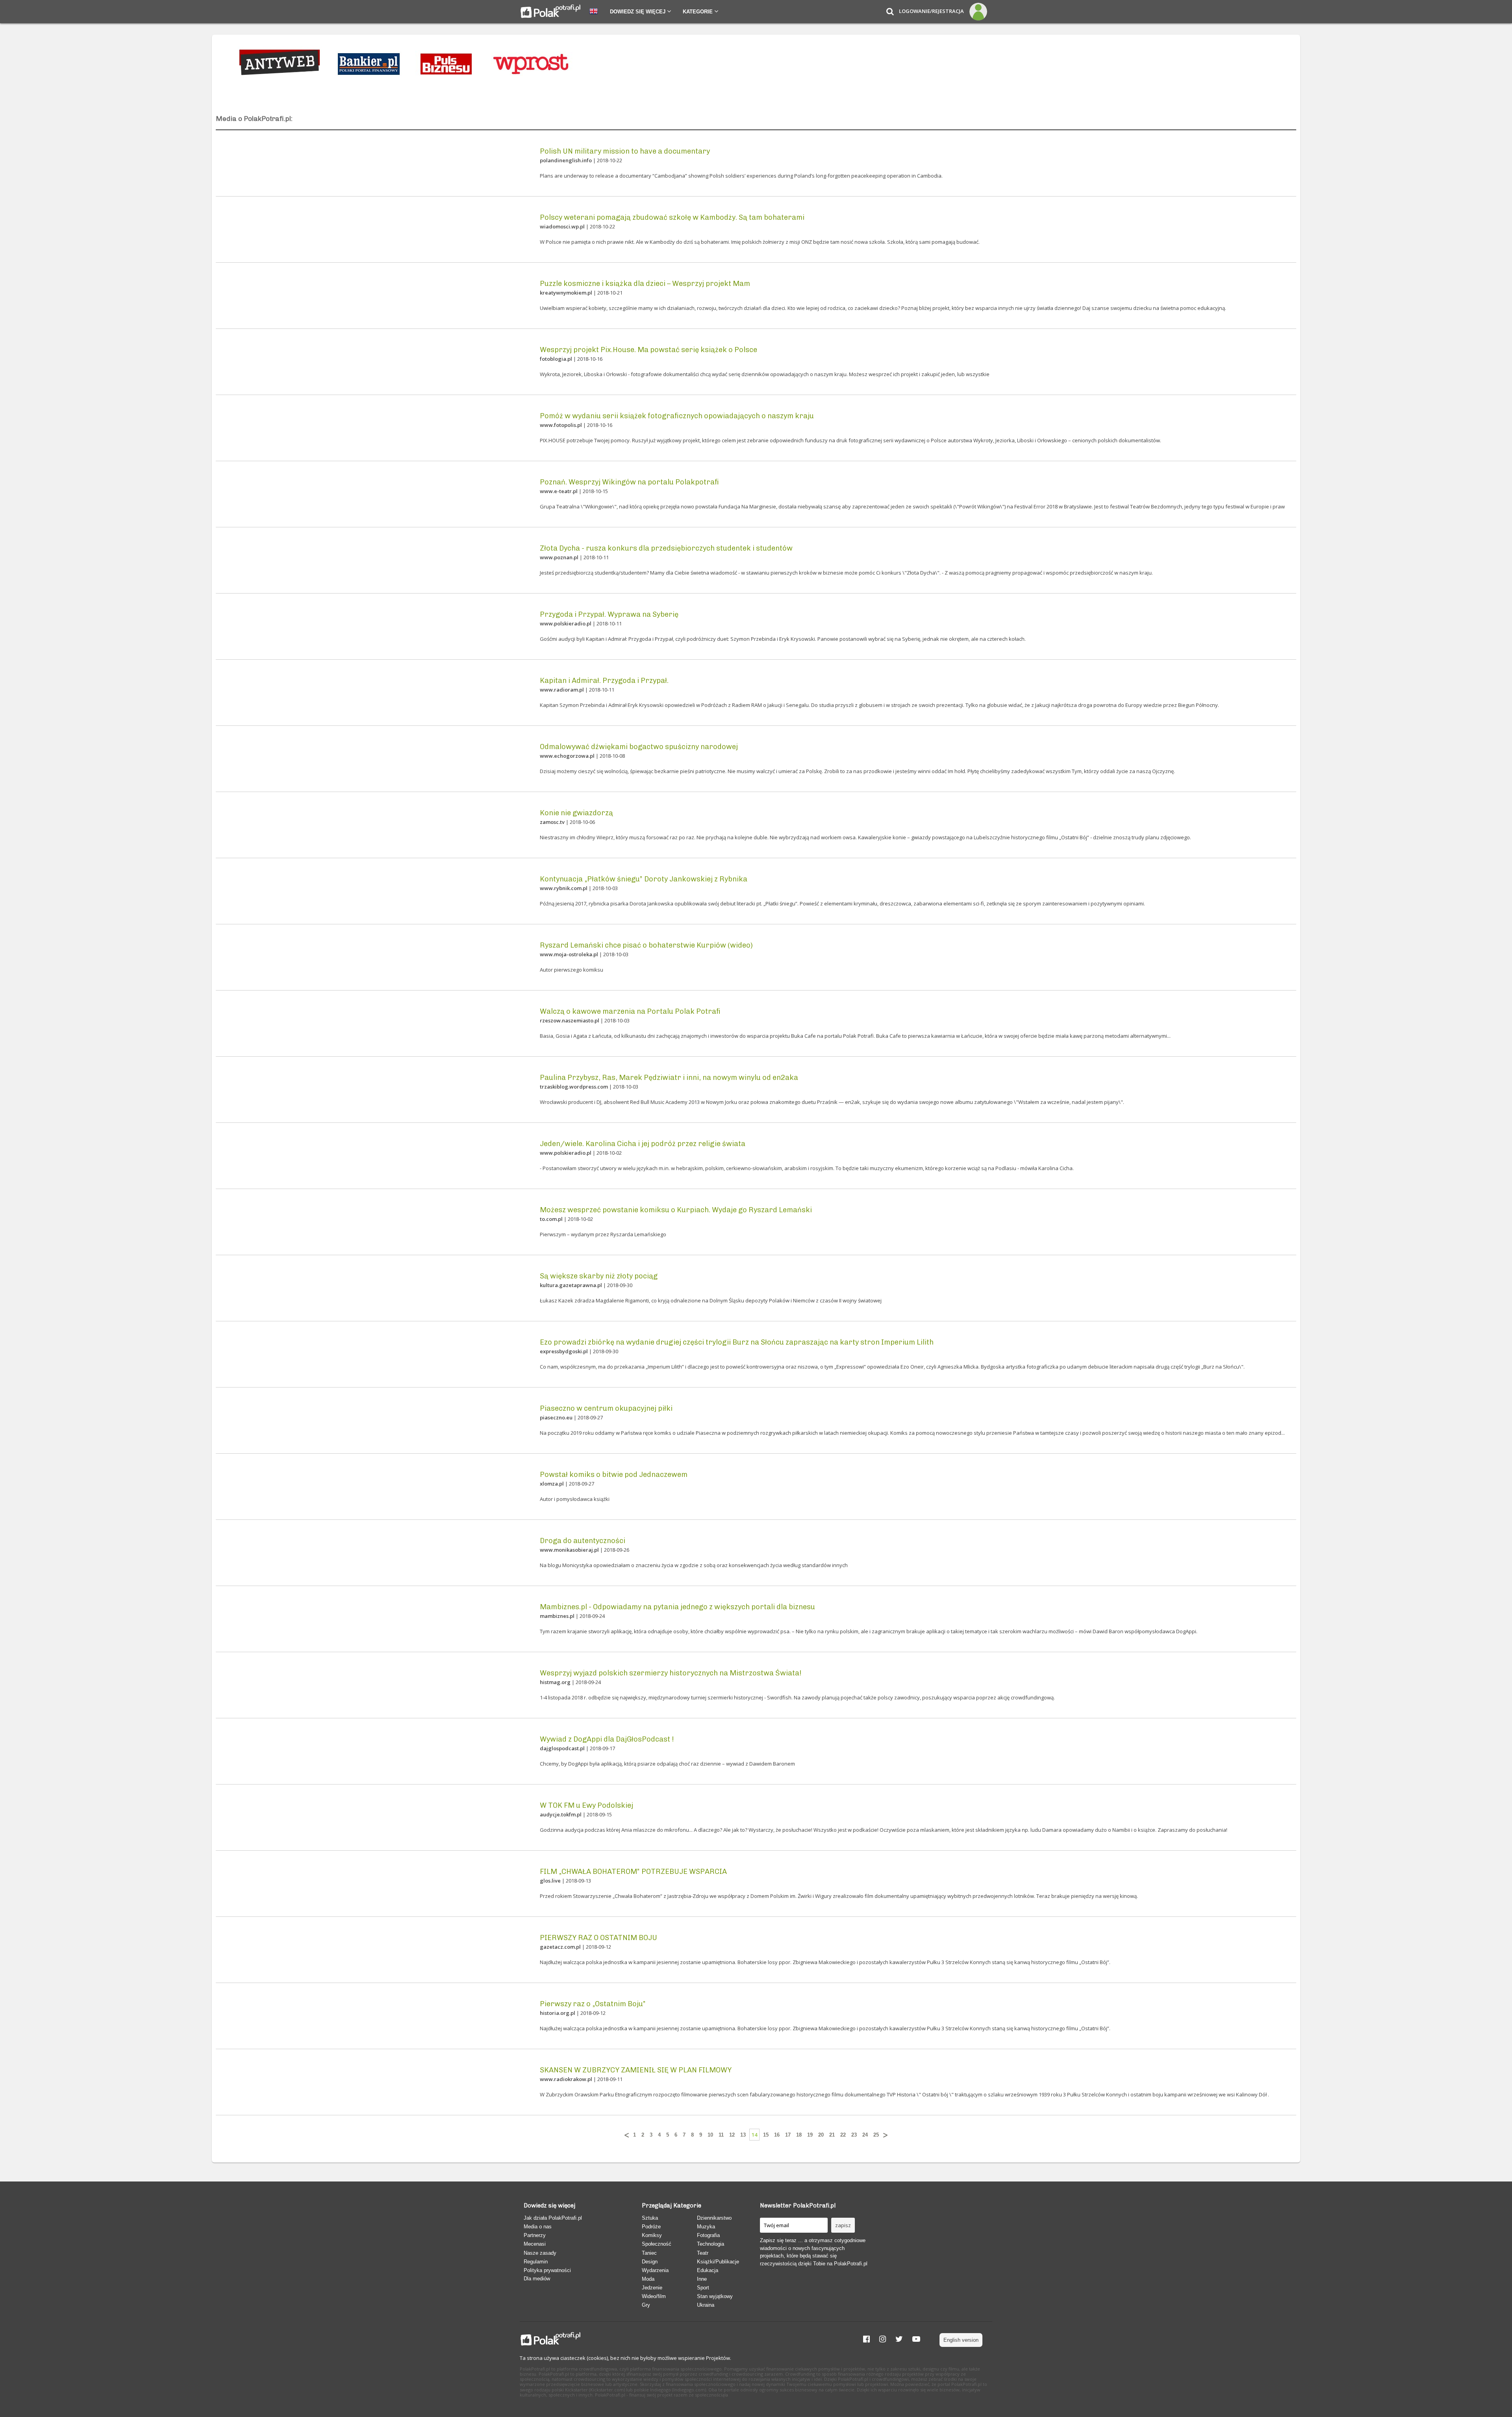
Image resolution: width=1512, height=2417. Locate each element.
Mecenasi (535, 2244)
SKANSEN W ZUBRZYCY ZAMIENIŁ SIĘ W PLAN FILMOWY (636, 2070)
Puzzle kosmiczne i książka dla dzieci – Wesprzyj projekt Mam (645, 284)
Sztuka (650, 2218)
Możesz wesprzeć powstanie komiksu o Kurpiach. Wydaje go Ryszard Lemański (676, 1210)
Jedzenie (652, 2288)
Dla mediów (537, 2279)
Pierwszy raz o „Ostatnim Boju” (593, 2004)
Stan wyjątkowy (715, 2296)
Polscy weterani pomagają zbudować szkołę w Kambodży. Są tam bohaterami (672, 217)
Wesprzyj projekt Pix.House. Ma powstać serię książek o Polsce (649, 350)
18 (799, 2135)
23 (854, 2135)
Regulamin (536, 2262)
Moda (648, 2279)
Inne (702, 2279)
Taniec (649, 2253)
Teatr (703, 2253)
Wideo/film (654, 2296)
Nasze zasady (540, 2253)
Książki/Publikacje (718, 2262)
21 (832, 2135)
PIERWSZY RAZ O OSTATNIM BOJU (598, 1938)
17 (788, 2135)
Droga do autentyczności (583, 1541)
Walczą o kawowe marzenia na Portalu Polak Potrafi (630, 1011)
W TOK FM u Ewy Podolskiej (586, 1805)
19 (810, 2135)
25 (876, 2135)
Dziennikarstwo (714, 2218)
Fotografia (708, 2235)
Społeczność (657, 2244)
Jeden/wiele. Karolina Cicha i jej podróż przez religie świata (643, 1144)
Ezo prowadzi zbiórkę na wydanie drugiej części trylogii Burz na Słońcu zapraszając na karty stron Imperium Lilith (737, 1342)
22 (843, 2135)
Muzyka (706, 2227)
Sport (703, 2288)
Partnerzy (535, 2235)
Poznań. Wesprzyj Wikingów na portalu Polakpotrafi (629, 482)
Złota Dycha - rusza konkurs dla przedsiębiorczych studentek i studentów (666, 548)
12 (732, 2135)
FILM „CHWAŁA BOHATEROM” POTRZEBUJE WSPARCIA (633, 1872)
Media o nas (538, 2227)
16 (777, 2135)
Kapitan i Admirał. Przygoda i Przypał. (604, 681)
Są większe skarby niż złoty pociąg (599, 1276)
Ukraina (706, 2305)
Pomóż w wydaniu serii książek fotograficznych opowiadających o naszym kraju (677, 416)
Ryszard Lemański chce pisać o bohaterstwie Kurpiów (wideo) (646, 945)
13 (743, 2135)
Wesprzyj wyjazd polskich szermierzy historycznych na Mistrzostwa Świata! (671, 1673)
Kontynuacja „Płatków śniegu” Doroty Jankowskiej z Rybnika (644, 879)
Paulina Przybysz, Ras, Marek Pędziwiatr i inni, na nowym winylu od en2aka (669, 1078)
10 (710, 2135)
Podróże (651, 2227)
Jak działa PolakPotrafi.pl (553, 2218)
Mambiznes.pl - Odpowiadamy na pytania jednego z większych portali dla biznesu (677, 1607)
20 (821, 2135)
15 (766, 2135)
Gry (646, 2305)
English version (961, 2340)
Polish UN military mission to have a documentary (625, 151)
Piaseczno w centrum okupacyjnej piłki (606, 1408)
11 (721, 2135)
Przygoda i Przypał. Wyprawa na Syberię (609, 614)
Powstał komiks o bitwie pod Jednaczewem (614, 1475)
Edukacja (708, 2270)
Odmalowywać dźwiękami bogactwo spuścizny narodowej (639, 747)
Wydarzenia (655, 2270)
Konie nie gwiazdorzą (576, 813)
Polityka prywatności (547, 2270)
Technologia (711, 2244)
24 (865, 2135)
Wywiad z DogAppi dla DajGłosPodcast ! (607, 1739)
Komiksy (652, 2235)
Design (650, 2262)
